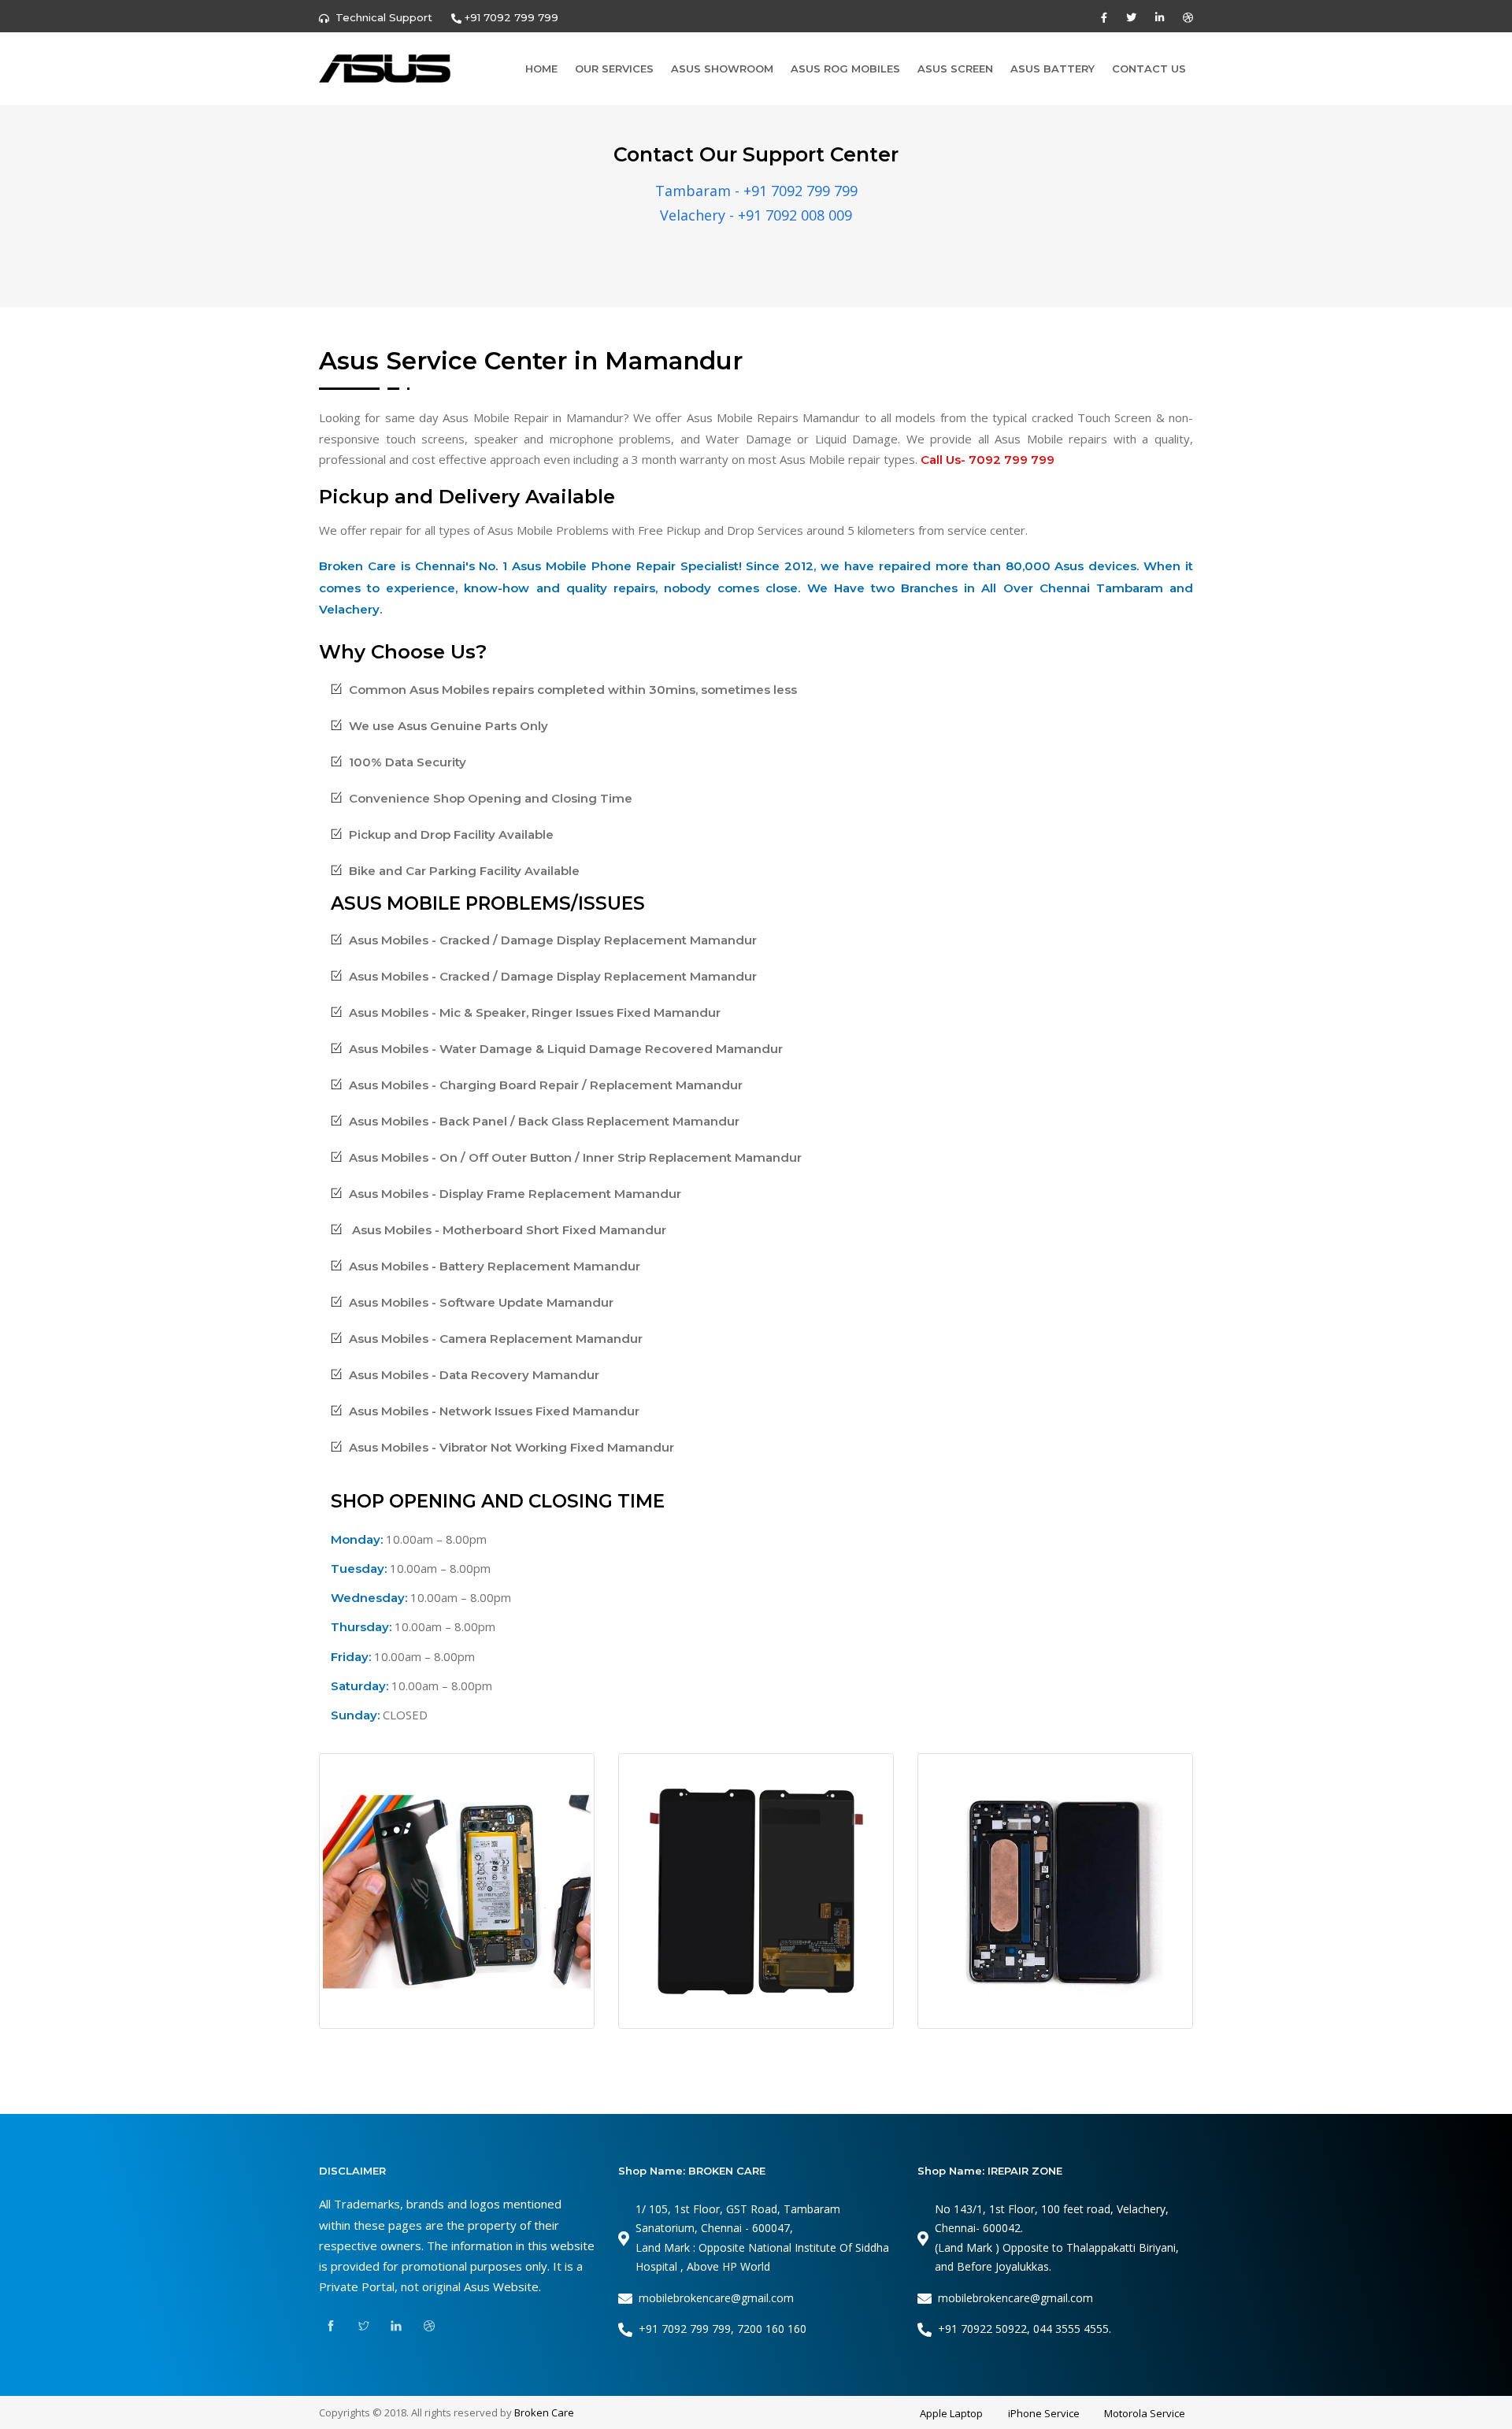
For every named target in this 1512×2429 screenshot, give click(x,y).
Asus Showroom (722, 69)
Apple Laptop (951, 2413)
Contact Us (1149, 69)
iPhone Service (1044, 2413)
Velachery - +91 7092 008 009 (756, 215)
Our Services (614, 69)
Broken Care (544, 2412)
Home (541, 69)
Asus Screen (955, 69)
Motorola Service (1145, 2413)
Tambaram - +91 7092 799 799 (756, 191)
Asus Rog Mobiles (845, 69)
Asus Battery (1052, 69)
